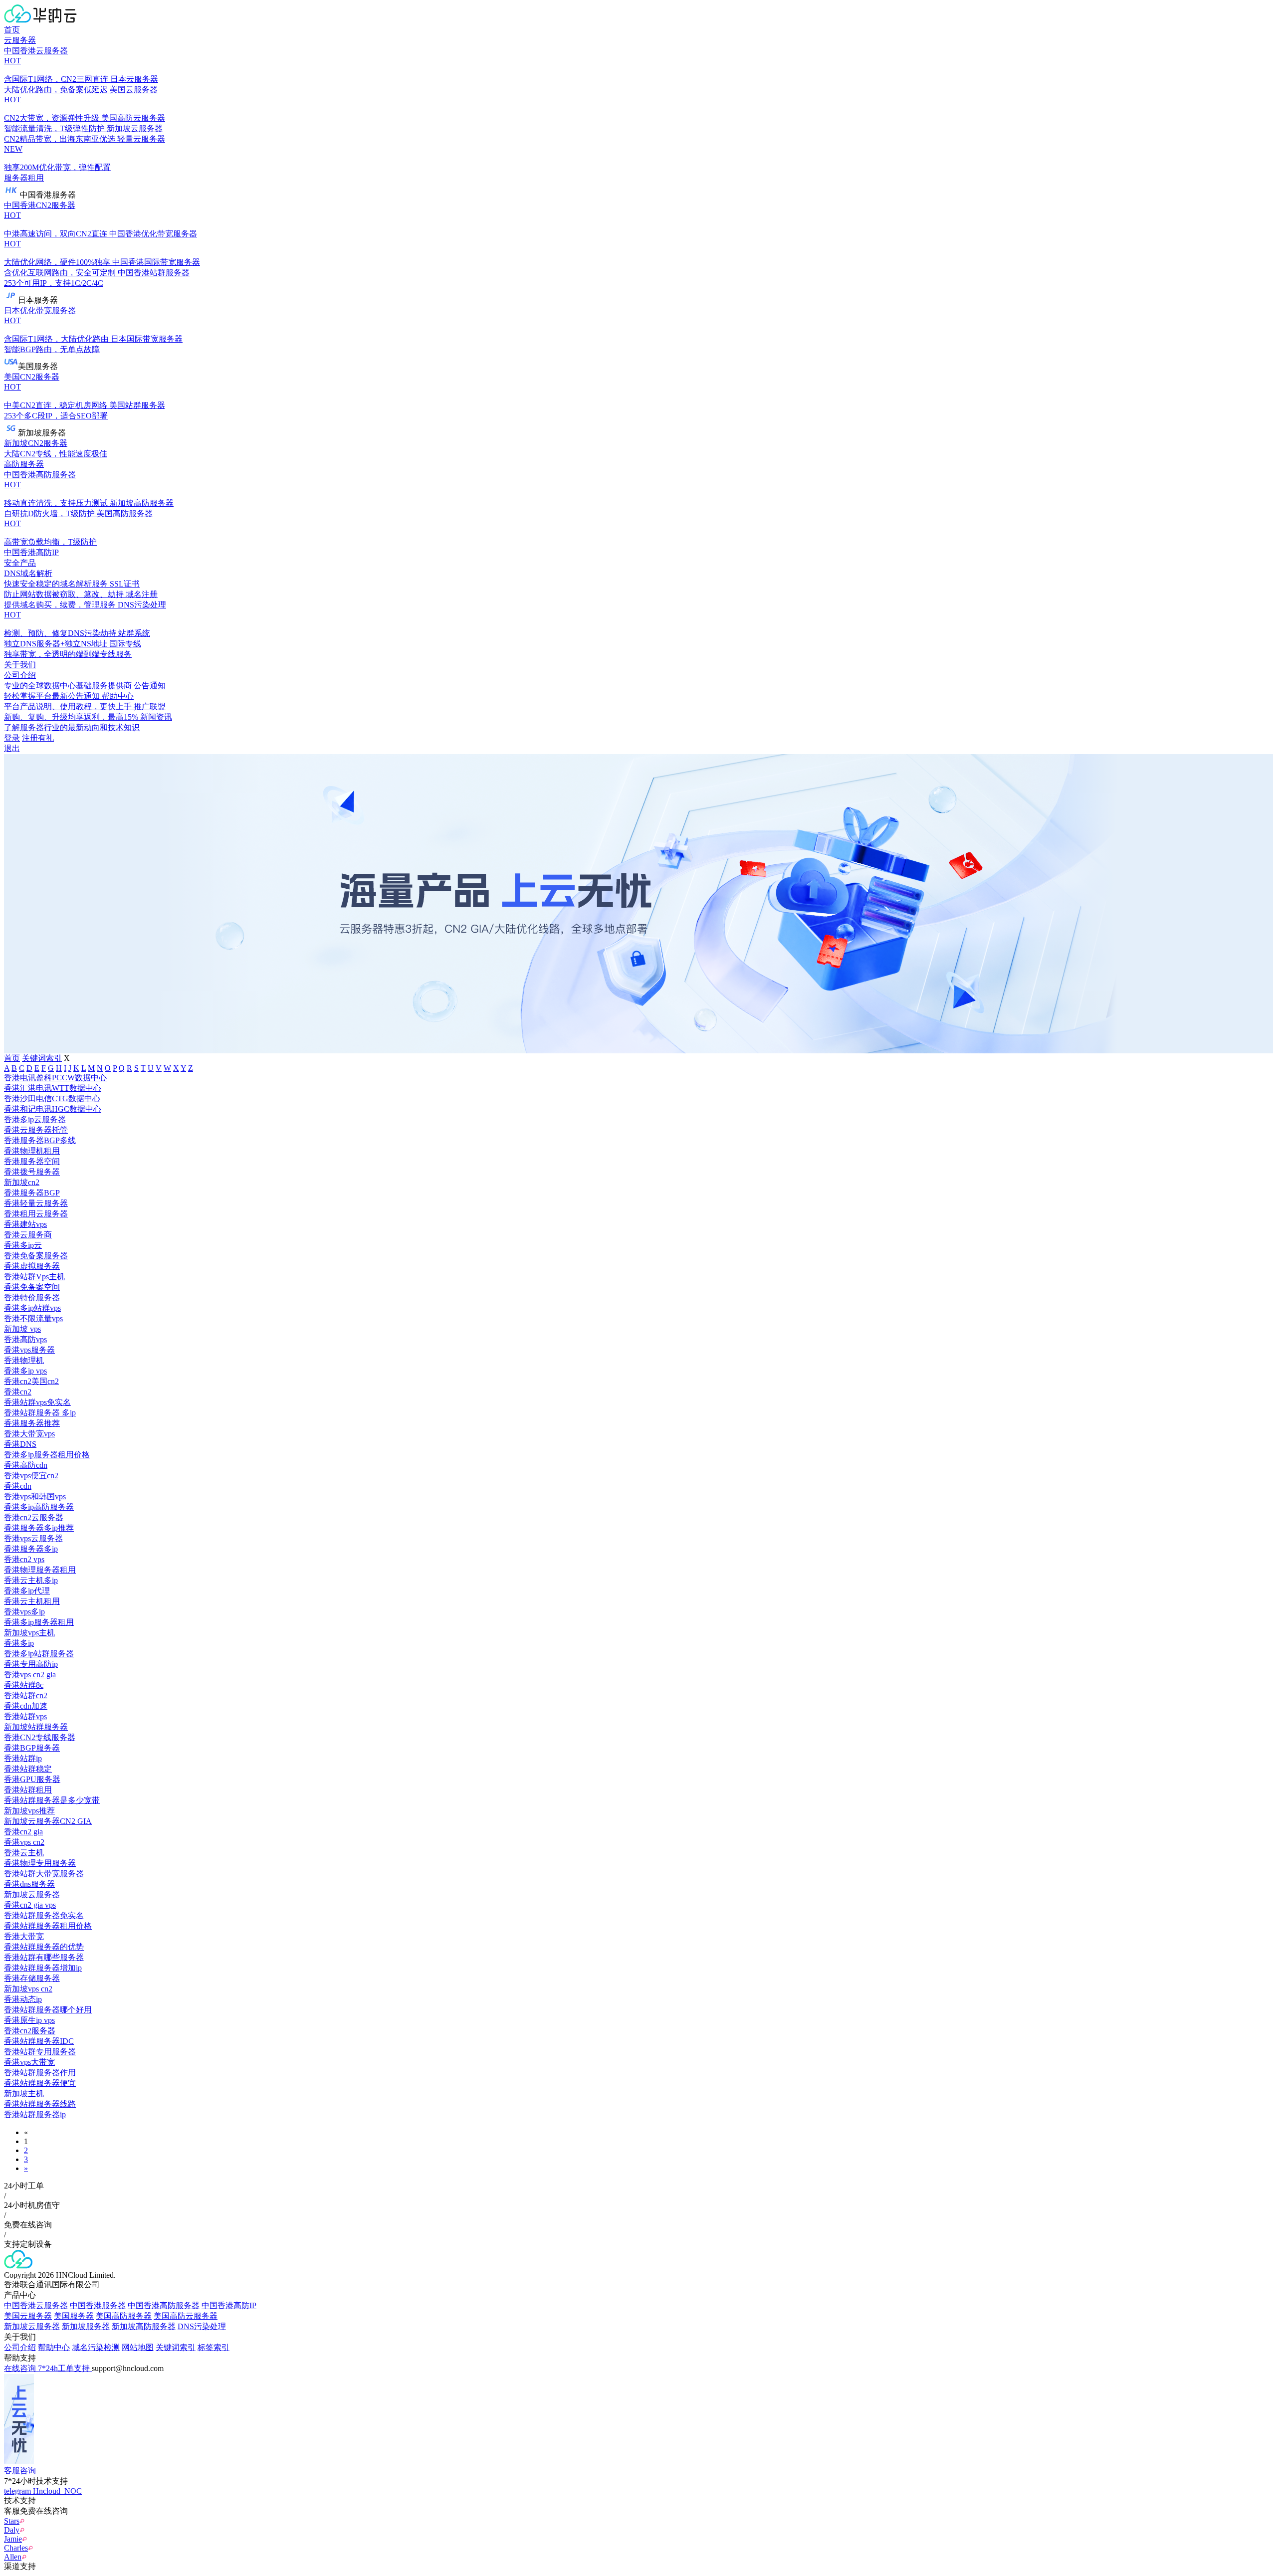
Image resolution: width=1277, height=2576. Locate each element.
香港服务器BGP (32, 1193)
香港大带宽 (24, 1936)
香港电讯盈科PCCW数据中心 (55, 1078)
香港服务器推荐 (32, 1423)
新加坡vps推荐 (29, 1811)
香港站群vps (25, 1716)
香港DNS (20, 1444)
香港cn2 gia (23, 1832)
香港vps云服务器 (33, 1538)
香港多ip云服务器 (35, 1119)
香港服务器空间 (32, 1161)
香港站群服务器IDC (39, 2041)
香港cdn (18, 1486)
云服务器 (20, 40)
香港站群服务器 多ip (40, 1413)
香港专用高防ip (31, 1664)
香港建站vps (25, 1224)
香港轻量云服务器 (36, 1203)
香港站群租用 (28, 1790)
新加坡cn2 (22, 1182)
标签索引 (213, 2347)
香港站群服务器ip (35, 2114)
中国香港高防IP (31, 552)
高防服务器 (24, 464)
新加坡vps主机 (29, 1633)
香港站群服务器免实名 (44, 1915)
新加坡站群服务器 (36, 1727)
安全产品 (20, 563)
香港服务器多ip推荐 (39, 1528)
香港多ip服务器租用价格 (47, 1455)
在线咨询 (21, 2368)
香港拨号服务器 (32, 1172)
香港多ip (19, 1643)
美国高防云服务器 (186, 2316)
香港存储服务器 (32, 1978)
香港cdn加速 (26, 1706)
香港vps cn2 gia (30, 1675)
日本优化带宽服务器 (56, 325)
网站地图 (138, 2347)
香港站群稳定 (28, 1769)
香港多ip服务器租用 (39, 1622)
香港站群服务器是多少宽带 (52, 1800)
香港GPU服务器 (32, 1779)
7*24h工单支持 (65, 2368)
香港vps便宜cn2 (31, 1476)
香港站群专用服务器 (40, 2052)
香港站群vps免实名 (37, 1402)
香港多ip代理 (27, 1591)
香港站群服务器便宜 (40, 2083)
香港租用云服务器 (36, 1214)
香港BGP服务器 (32, 1748)
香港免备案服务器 (36, 1256)
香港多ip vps (25, 1371)
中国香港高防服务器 (56, 489)
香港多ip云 (23, 1245)
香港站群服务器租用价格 (48, 1926)
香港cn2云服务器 (34, 1517)
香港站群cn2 (26, 1695)
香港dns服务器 (29, 1884)
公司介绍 (20, 2347)
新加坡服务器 (86, 2326)
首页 (12, 30)
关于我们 (20, 665)
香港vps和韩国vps (35, 1496)
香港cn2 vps (24, 1559)
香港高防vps (25, 1339)
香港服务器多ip (31, 1549)
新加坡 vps (22, 1329)
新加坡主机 (24, 2093)
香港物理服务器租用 (40, 1570)
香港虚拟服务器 (32, 1266)
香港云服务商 (28, 1235)
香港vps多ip (24, 1612)
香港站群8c (24, 1685)
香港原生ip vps (29, 2020)
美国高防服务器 (78, 528)
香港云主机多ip (31, 1580)
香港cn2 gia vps (30, 1905)
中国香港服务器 (98, 2305)
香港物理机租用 (32, 1151)
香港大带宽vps (29, 1434)
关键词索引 (42, 1058)
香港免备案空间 (32, 1287)
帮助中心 (54, 2347)
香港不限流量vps (33, 1318)
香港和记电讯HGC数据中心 (53, 1109)
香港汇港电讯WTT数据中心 (53, 1088)
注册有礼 (38, 738)
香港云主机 (24, 1853)
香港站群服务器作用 (40, 2073)
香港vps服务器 (29, 1350)
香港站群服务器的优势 (44, 1947)
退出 (12, 748)
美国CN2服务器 (56, 391)
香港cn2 (18, 1392)
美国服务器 (74, 2316)
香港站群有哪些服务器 (44, 1957)
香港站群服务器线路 (40, 2104)
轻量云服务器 (85, 153)
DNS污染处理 (85, 619)
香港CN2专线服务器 (40, 1737)
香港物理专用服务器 (40, 1863)
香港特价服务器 (32, 1297)
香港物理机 (24, 1360)
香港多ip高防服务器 (39, 1507)
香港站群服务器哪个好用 (48, 2010)
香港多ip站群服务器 (39, 1654)
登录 (12, 738)
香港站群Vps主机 (34, 1277)
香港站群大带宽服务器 (44, 1874)
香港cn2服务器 (30, 2031)
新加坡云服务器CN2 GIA (48, 1821)
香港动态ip (23, 1999)
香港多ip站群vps (32, 1308)
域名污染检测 (96, 2347)
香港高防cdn (26, 1465)
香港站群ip (23, 1758)
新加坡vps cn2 (28, 1989)
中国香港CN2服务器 (56, 219)
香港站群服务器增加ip (43, 1968)
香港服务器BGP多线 (40, 1140)
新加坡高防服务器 (144, 2326)
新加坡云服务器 (32, 1894)
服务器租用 (24, 178)
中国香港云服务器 (56, 65)
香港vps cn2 (24, 1842)
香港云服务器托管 (36, 1130)
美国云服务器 (81, 104)
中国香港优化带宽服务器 (101, 248)
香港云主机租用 (32, 1601)
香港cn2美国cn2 (31, 1381)
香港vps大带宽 (29, 2062)
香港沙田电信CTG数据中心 (52, 1098)
